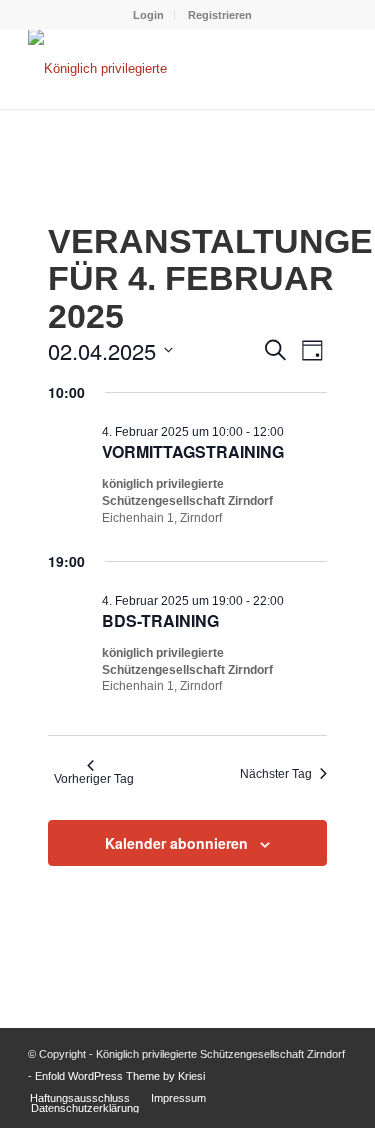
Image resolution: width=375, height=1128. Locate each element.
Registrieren (220, 15)
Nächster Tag (276, 774)
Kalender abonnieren (176, 843)
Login (148, 15)
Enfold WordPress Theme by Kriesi (120, 1076)
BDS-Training (160, 620)
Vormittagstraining (193, 451)
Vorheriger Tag (94, 779)
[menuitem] (149, 15)
